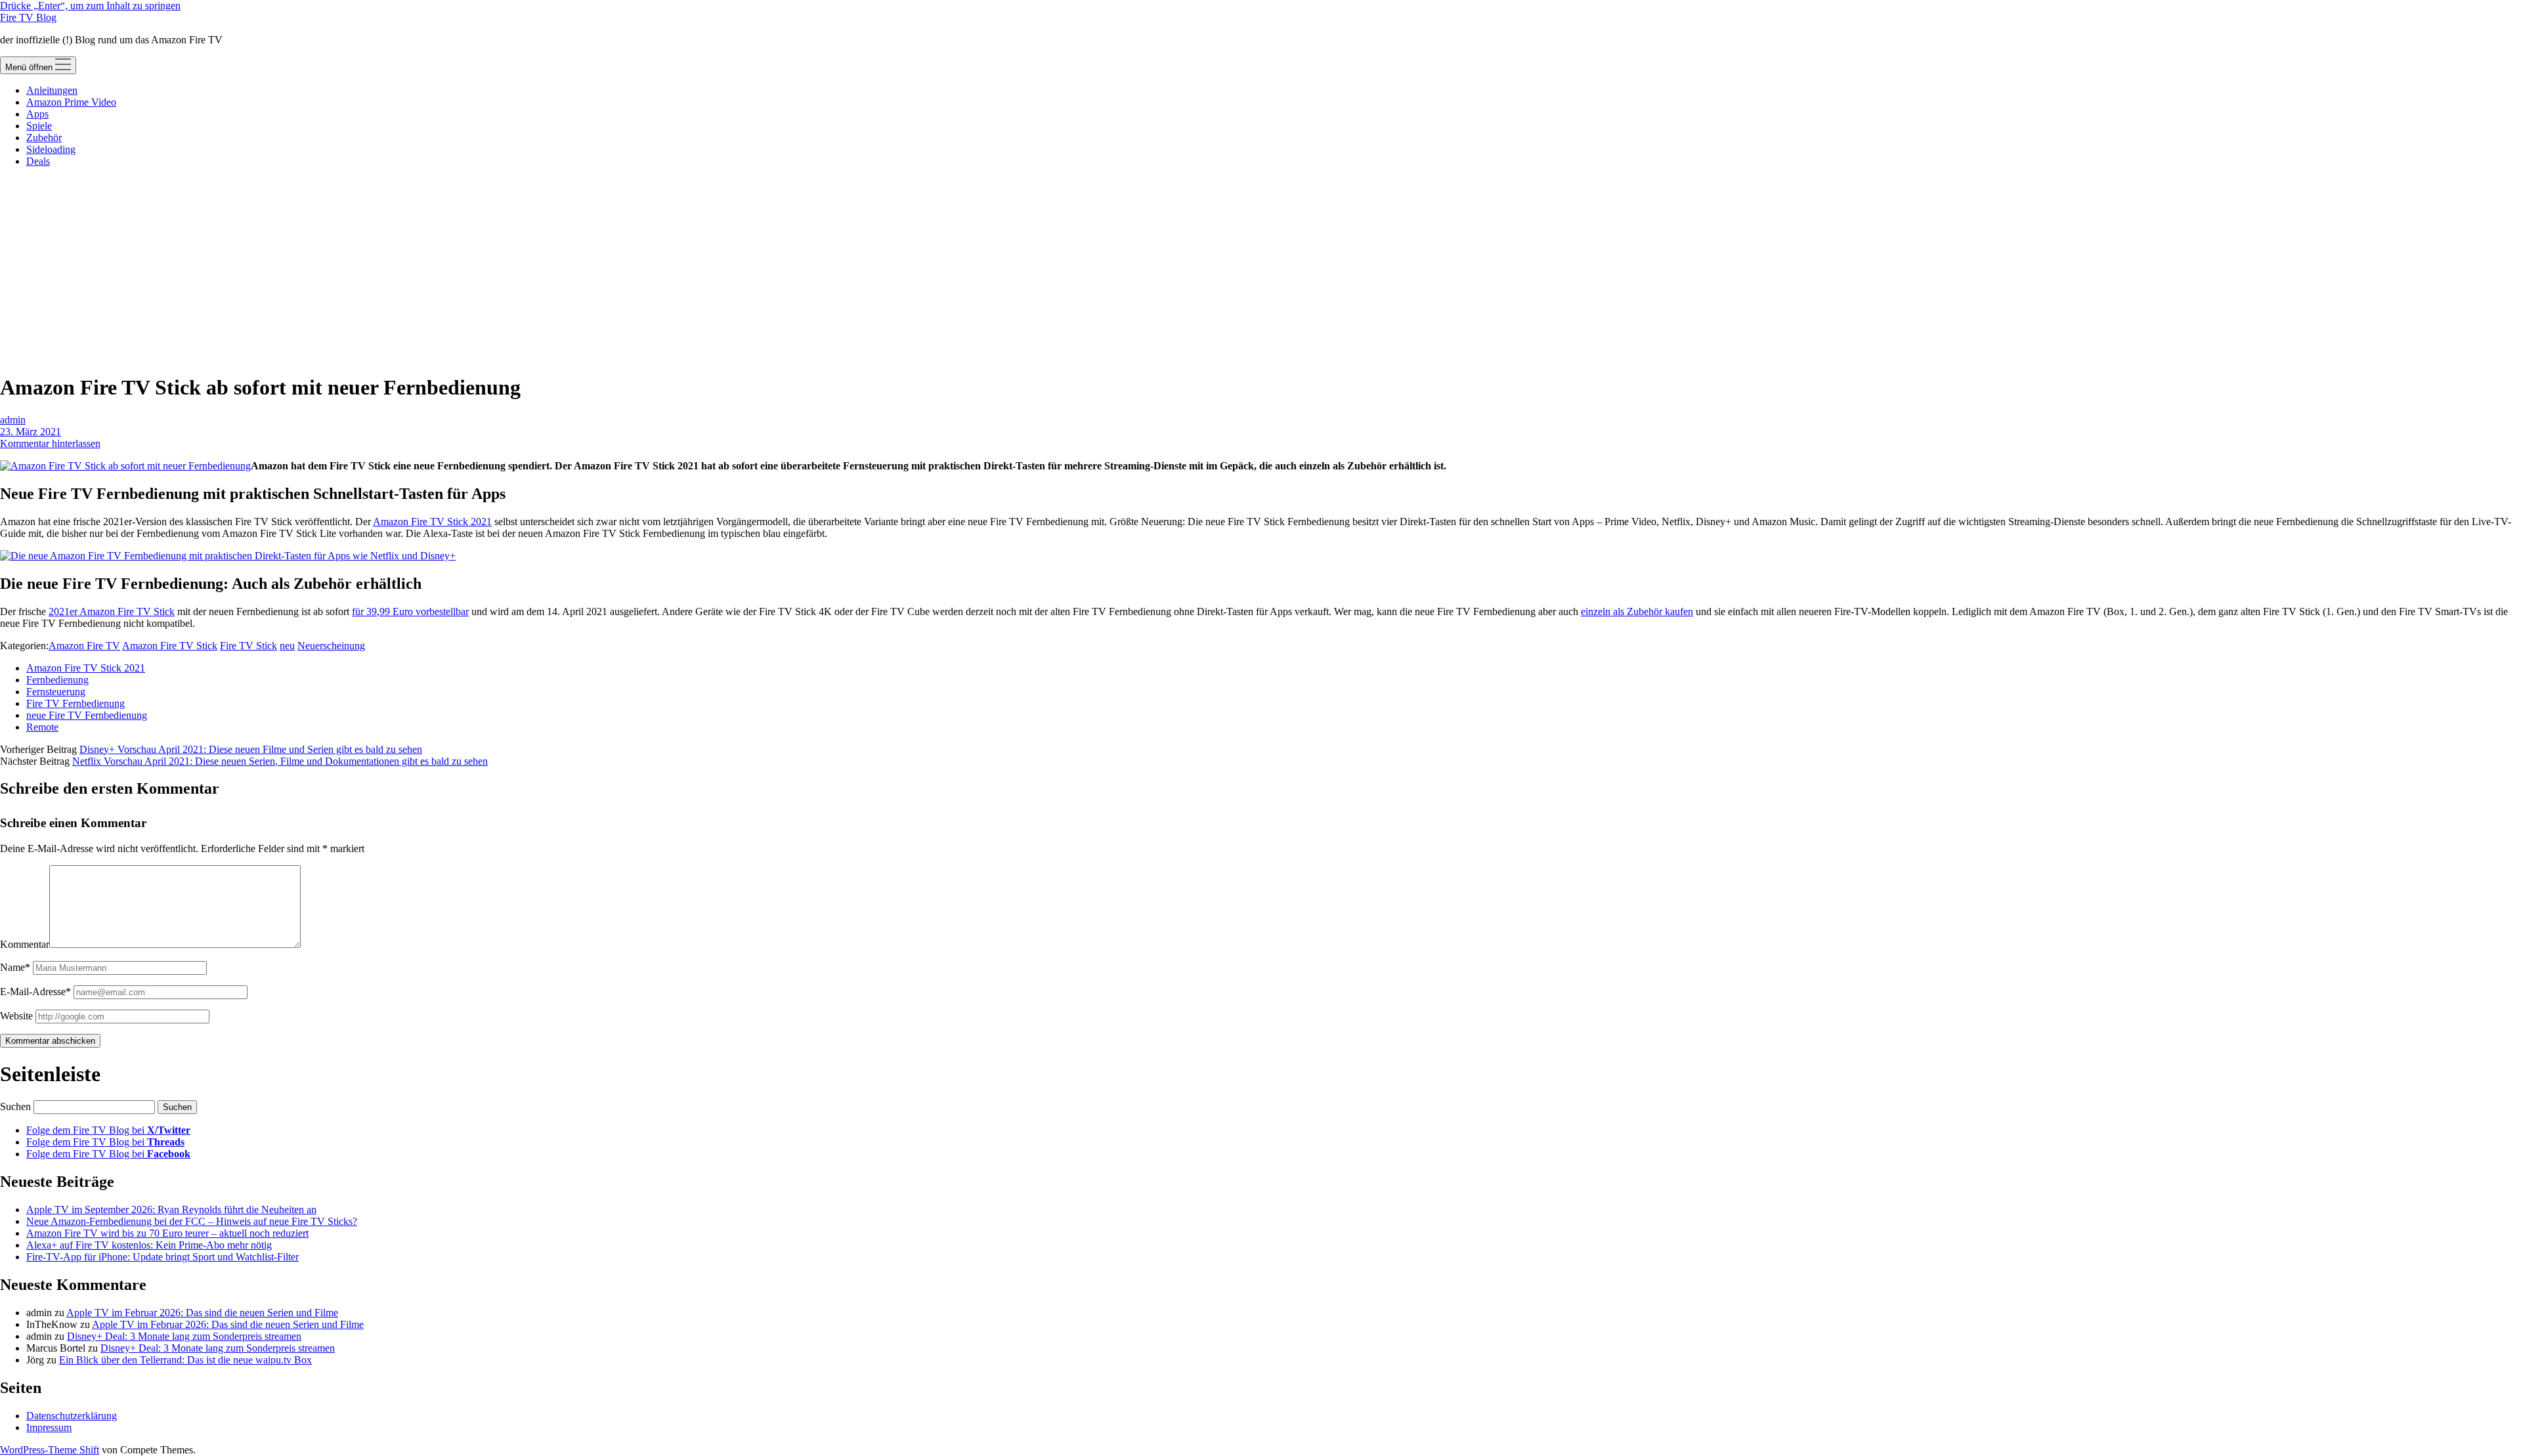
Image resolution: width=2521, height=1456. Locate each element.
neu (287, 646)
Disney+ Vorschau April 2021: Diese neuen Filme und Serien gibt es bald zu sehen (251, 749)
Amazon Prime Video (71, 102)
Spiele (39, 126)
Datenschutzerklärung (72, 1416)
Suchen (15, 1106)
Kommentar (25, 944)
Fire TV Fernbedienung (75, 703)
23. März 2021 (31, 432)
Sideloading (51, 149)
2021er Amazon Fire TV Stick (112, 611)
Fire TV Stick (248, 646)
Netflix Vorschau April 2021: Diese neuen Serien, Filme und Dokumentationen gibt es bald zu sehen (280, 761)
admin (13, 420)
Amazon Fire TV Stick (170, 646)
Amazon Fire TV (84, 646)
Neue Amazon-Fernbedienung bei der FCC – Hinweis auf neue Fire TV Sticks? (192, 1221)
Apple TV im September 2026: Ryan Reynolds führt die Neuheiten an (171, 1210)
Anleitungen (52, 90)
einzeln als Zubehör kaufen (1637, 611)
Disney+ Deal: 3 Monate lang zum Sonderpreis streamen (184, 1336)
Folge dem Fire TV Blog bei (108, 1130)
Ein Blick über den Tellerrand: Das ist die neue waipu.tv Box (185, 1360)
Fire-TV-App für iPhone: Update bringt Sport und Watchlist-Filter (162, 1257)
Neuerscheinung (331, 646)
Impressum (49, 1427)
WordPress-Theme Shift (50, 1450)
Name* (15, 967)
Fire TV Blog (28, 17)
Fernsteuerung (56, 692)
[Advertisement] (1260, 270)
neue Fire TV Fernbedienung (87, 715)
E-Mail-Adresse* (35, 992)
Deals (38, 161)
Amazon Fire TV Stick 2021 (432, 522)
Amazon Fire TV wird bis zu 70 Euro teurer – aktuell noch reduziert (167, 1233)
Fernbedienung (57, 680)
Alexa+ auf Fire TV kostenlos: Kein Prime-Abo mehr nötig (149, 1245)
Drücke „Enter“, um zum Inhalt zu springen (90, 6)
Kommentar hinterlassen (50, 443)
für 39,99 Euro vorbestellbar (410, 611)
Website (16, 1016)
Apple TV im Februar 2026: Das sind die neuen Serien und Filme (202, 1313)
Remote (42, 727)
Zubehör (44, 138)
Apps (37, 114)
